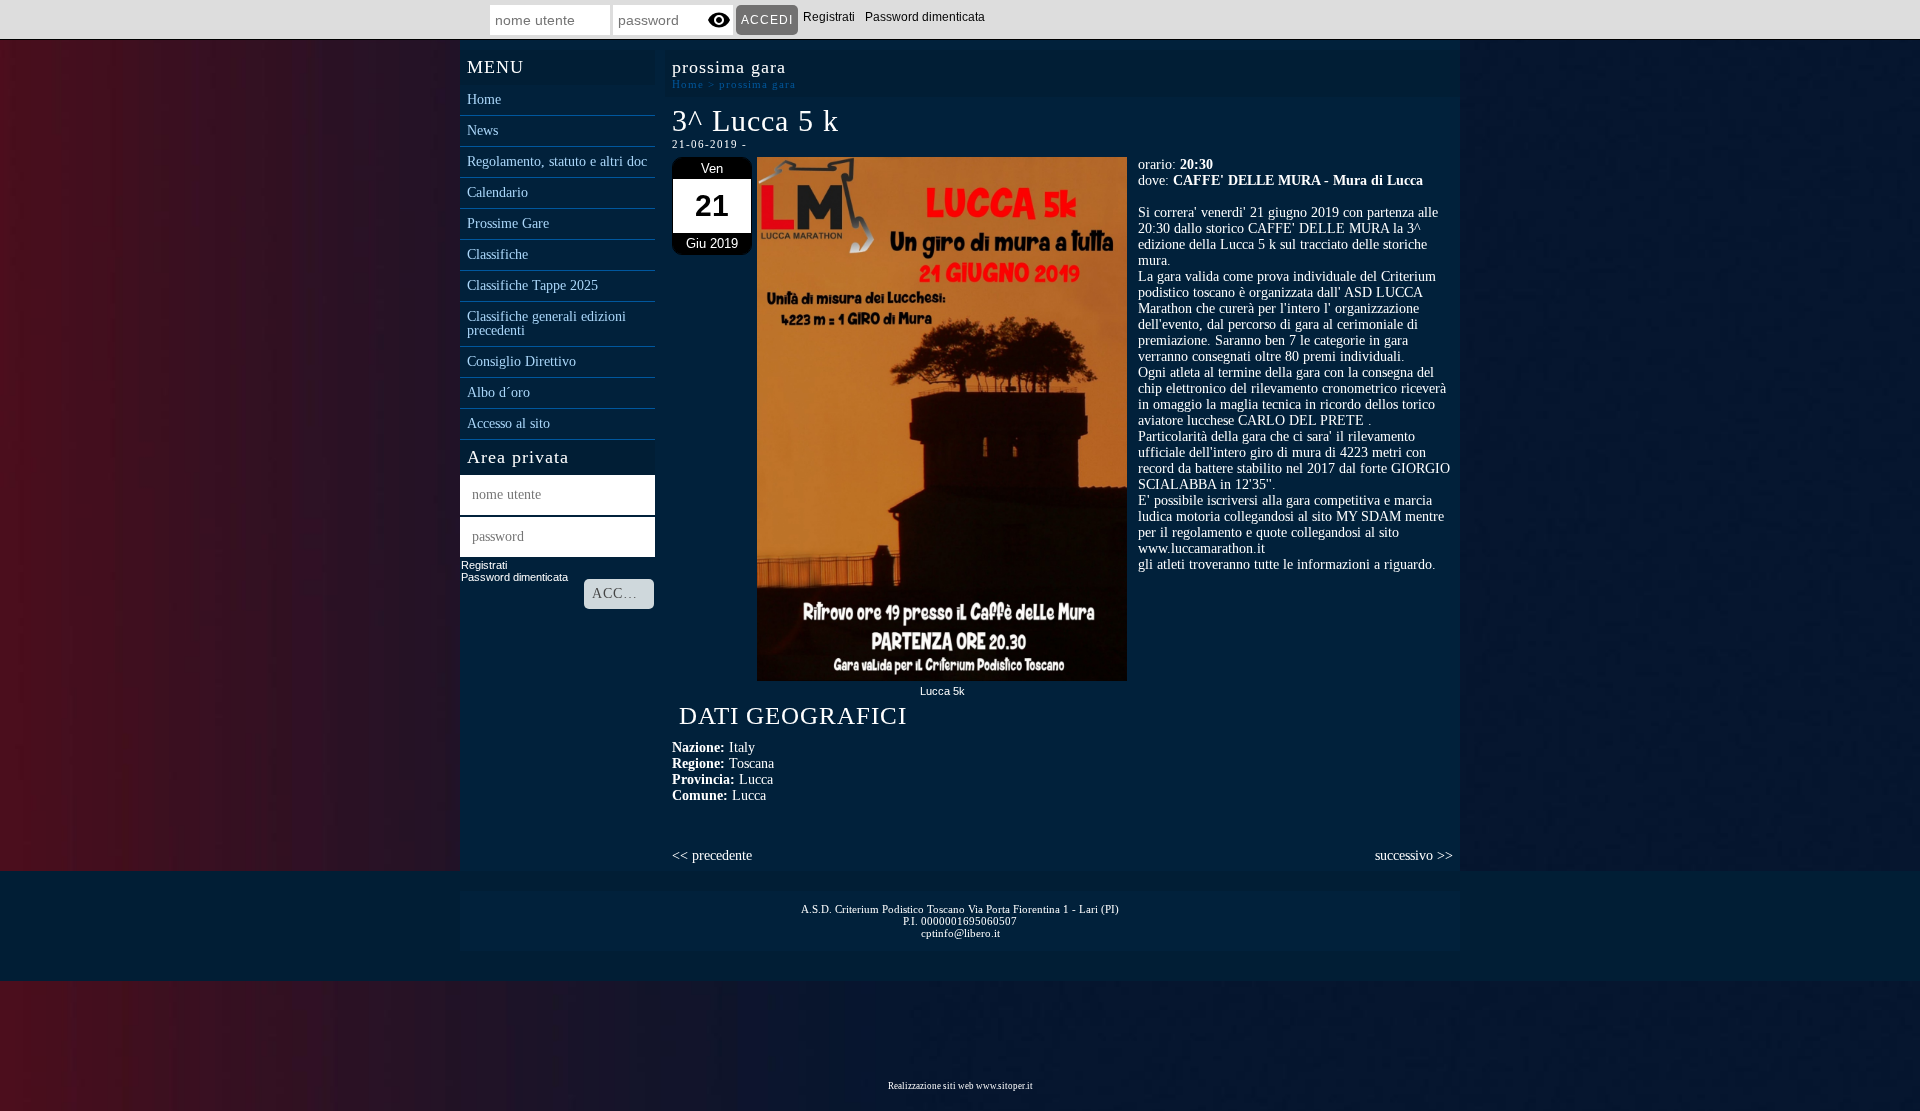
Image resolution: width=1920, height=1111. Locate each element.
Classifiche (497, 255)
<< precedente (712, 855)
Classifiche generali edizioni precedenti (546, 324)
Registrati (829, 17)
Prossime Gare (508, 224)
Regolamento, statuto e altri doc (557, 162)
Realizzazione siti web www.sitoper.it (960, 1086)
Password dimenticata (925, 17)
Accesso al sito (508, 424)
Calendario (497, 193)
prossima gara (757, 84)
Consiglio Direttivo (521, 362)
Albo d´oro (498, 393)
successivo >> (1414, 855)
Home (484, 100)
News (482, 131)
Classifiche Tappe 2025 (532, 286)
